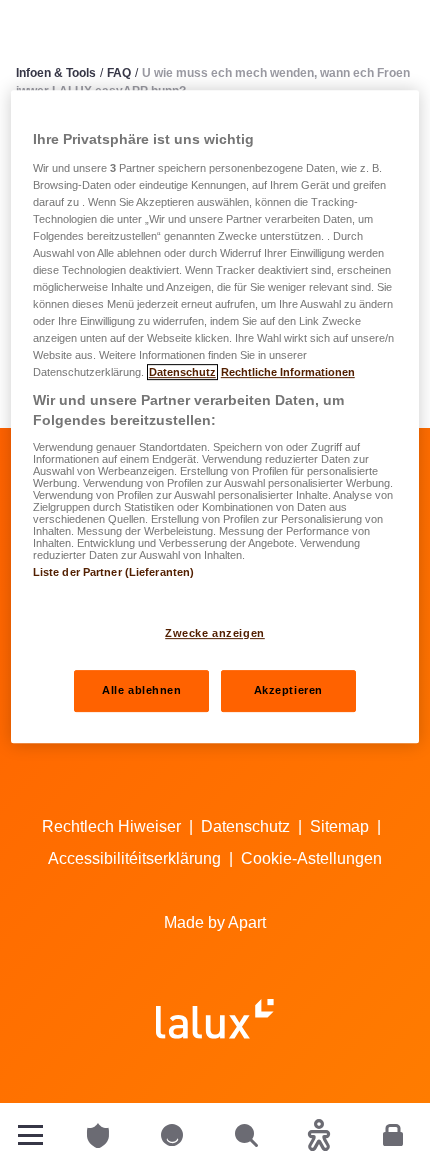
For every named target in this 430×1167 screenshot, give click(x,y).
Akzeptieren (288, 690)
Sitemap (339, 826)
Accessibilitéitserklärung (134, 858)
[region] (215, 416)
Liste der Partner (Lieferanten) (114, 572)
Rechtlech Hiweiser (111, 826)
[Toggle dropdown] (30, 1135)
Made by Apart (215, 922)
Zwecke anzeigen (215, 633)
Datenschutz (245, 826)
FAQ (119, 73)
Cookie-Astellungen (311, 858)
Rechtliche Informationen (288, 373)
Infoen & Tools (56, 73)
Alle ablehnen (141, 690)
